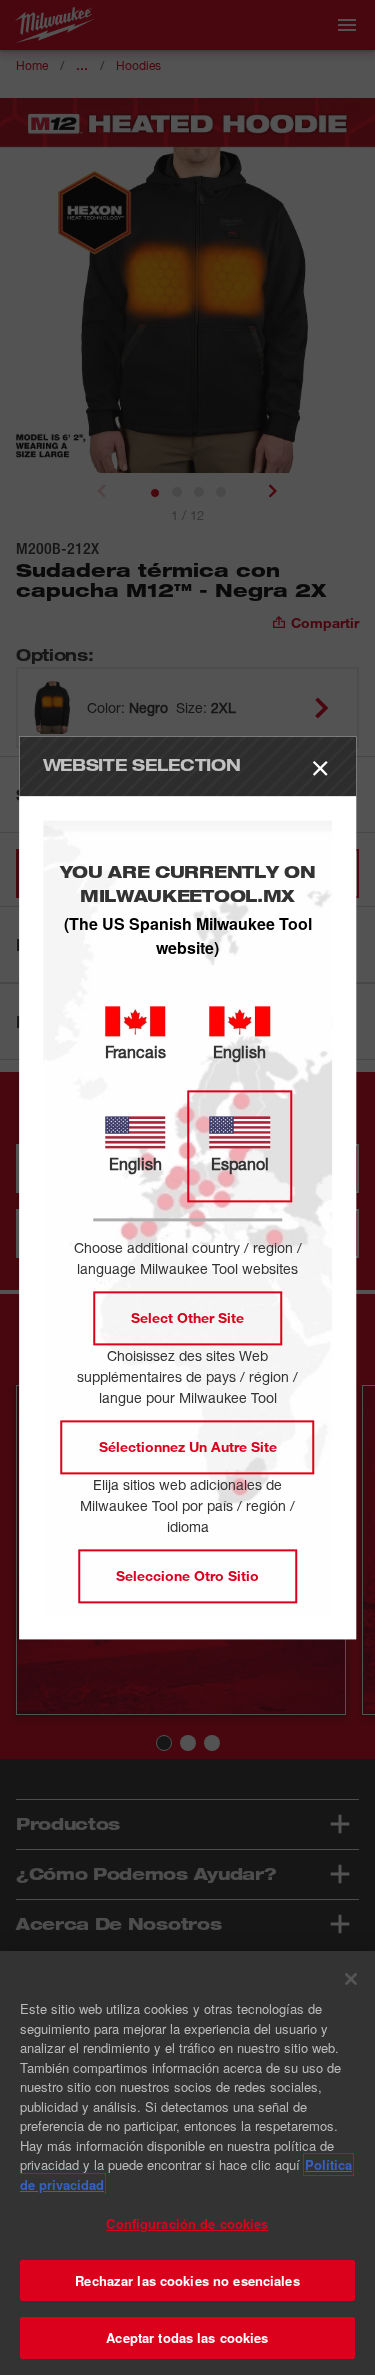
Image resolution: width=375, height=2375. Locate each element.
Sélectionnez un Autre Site (188, 1446)
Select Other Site (187, 1317)
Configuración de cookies (187, 2223)
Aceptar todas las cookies (187, 2337)
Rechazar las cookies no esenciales (187, 2280)
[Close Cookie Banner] (351, 1979)
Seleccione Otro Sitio (187, 1575)
